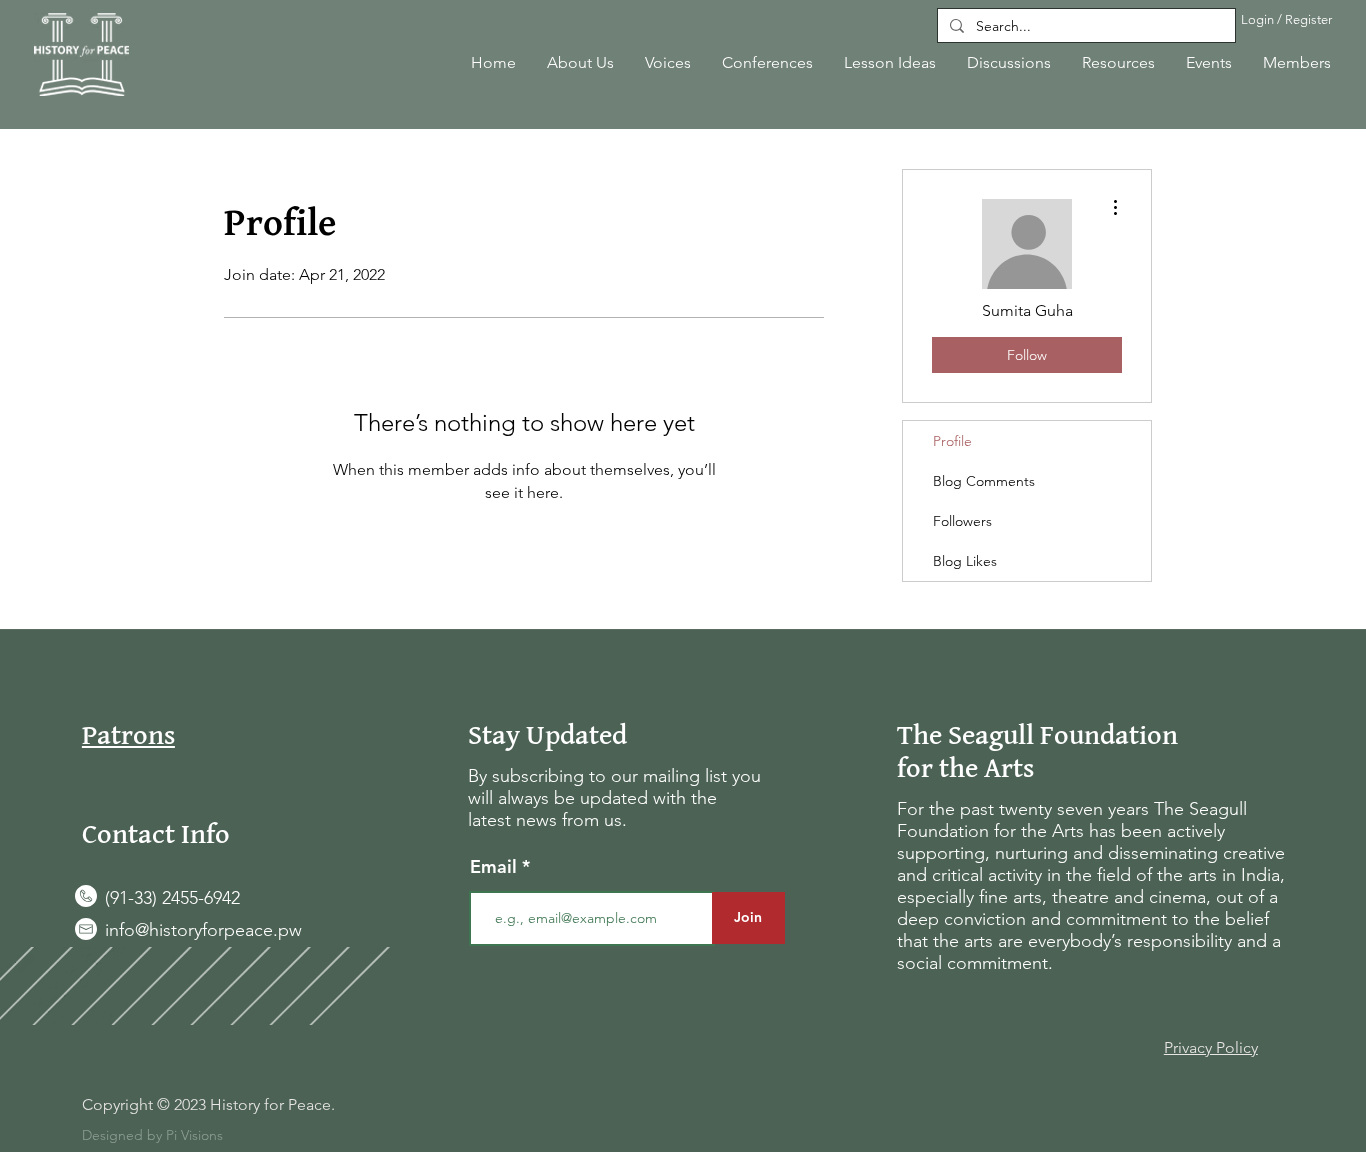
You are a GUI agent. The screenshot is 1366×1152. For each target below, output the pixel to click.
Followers (962, 521)
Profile (952, 441)
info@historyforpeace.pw (203, 930)
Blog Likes (965, 561)
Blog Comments (984, 481)
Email (496, 867)
